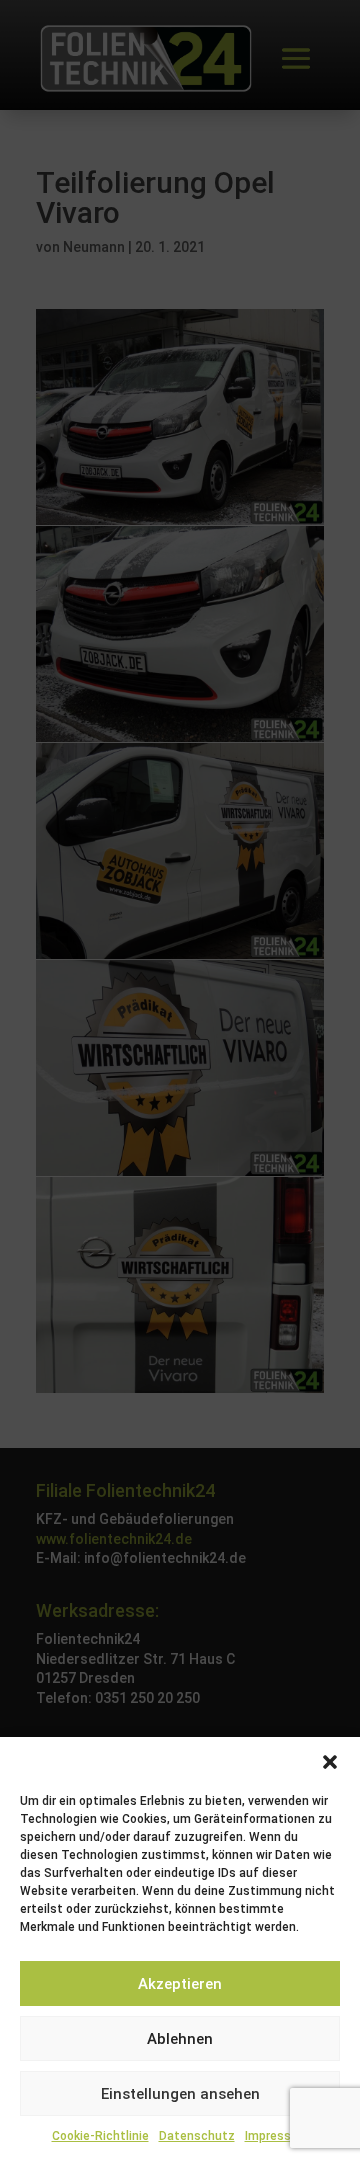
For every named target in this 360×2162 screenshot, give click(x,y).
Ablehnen (180, 2039)
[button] (330, 1762)
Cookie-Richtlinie (100, 2136)
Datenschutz (197, 2136)
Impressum (277, 2136)
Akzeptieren (180, 1984)
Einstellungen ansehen (180, 2094)
